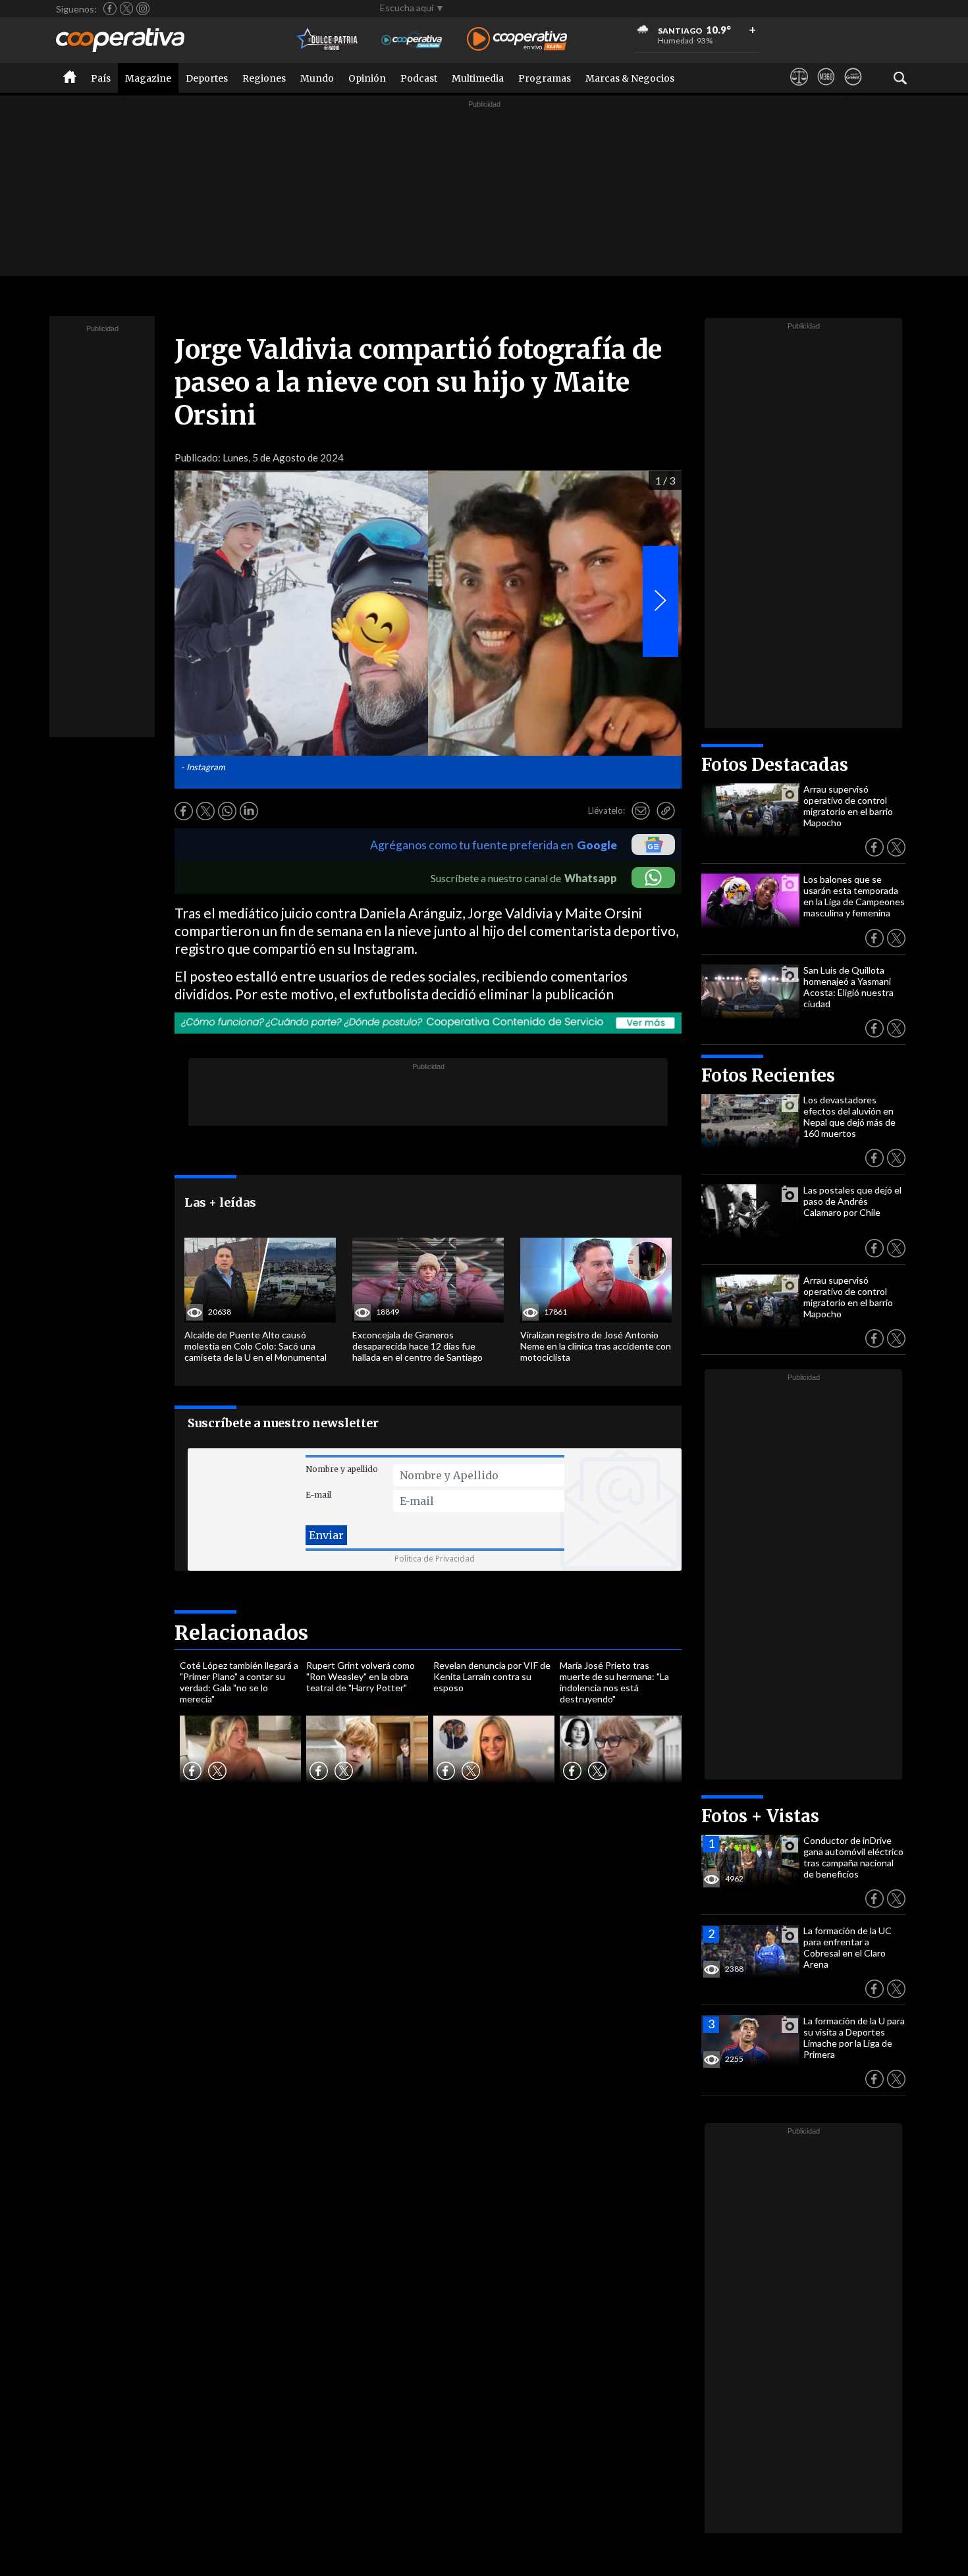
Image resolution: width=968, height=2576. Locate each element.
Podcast (419, 78)
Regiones (264, 78)
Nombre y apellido (342, 1469)
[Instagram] (143, 9)
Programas (545, 78)
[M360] (826, 89)
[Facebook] (110, 9)
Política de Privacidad (435, 1559)
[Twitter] (126, 9)
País (101, 78)
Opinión (367, 78)
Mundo (317, 78)
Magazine (148, 78)
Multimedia (478, 78)
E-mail (318, 1495)
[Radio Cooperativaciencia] (412, 40)
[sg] (853, 89)
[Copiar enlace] (666, 811)
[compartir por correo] (641, 811)
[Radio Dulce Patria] (328, 40)
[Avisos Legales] (799, 89)
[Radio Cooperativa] (517, 40)
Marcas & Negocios (630, 78)
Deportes (207, 78)
